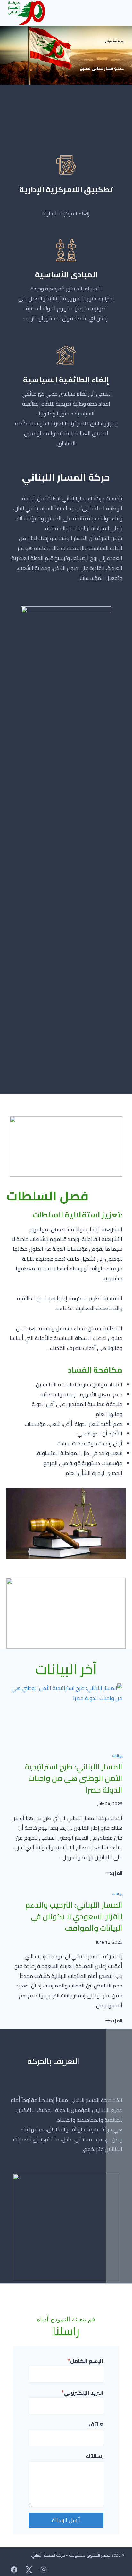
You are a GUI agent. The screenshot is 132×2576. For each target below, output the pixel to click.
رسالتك (95, 2456)
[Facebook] (14, 2570)
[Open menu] (118, 13)
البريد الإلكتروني (82, 2393)
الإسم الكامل (86, 2361)
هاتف (96, 2425)
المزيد (114, 1873)
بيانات (117, 1756)
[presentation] (66, 1715)
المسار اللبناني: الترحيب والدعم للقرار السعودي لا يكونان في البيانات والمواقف (74, 1916)
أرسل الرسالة (66, 2520)
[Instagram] (44, 2570)
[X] (29, 2570)
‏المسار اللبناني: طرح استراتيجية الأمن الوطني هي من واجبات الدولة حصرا (74, 1778)
